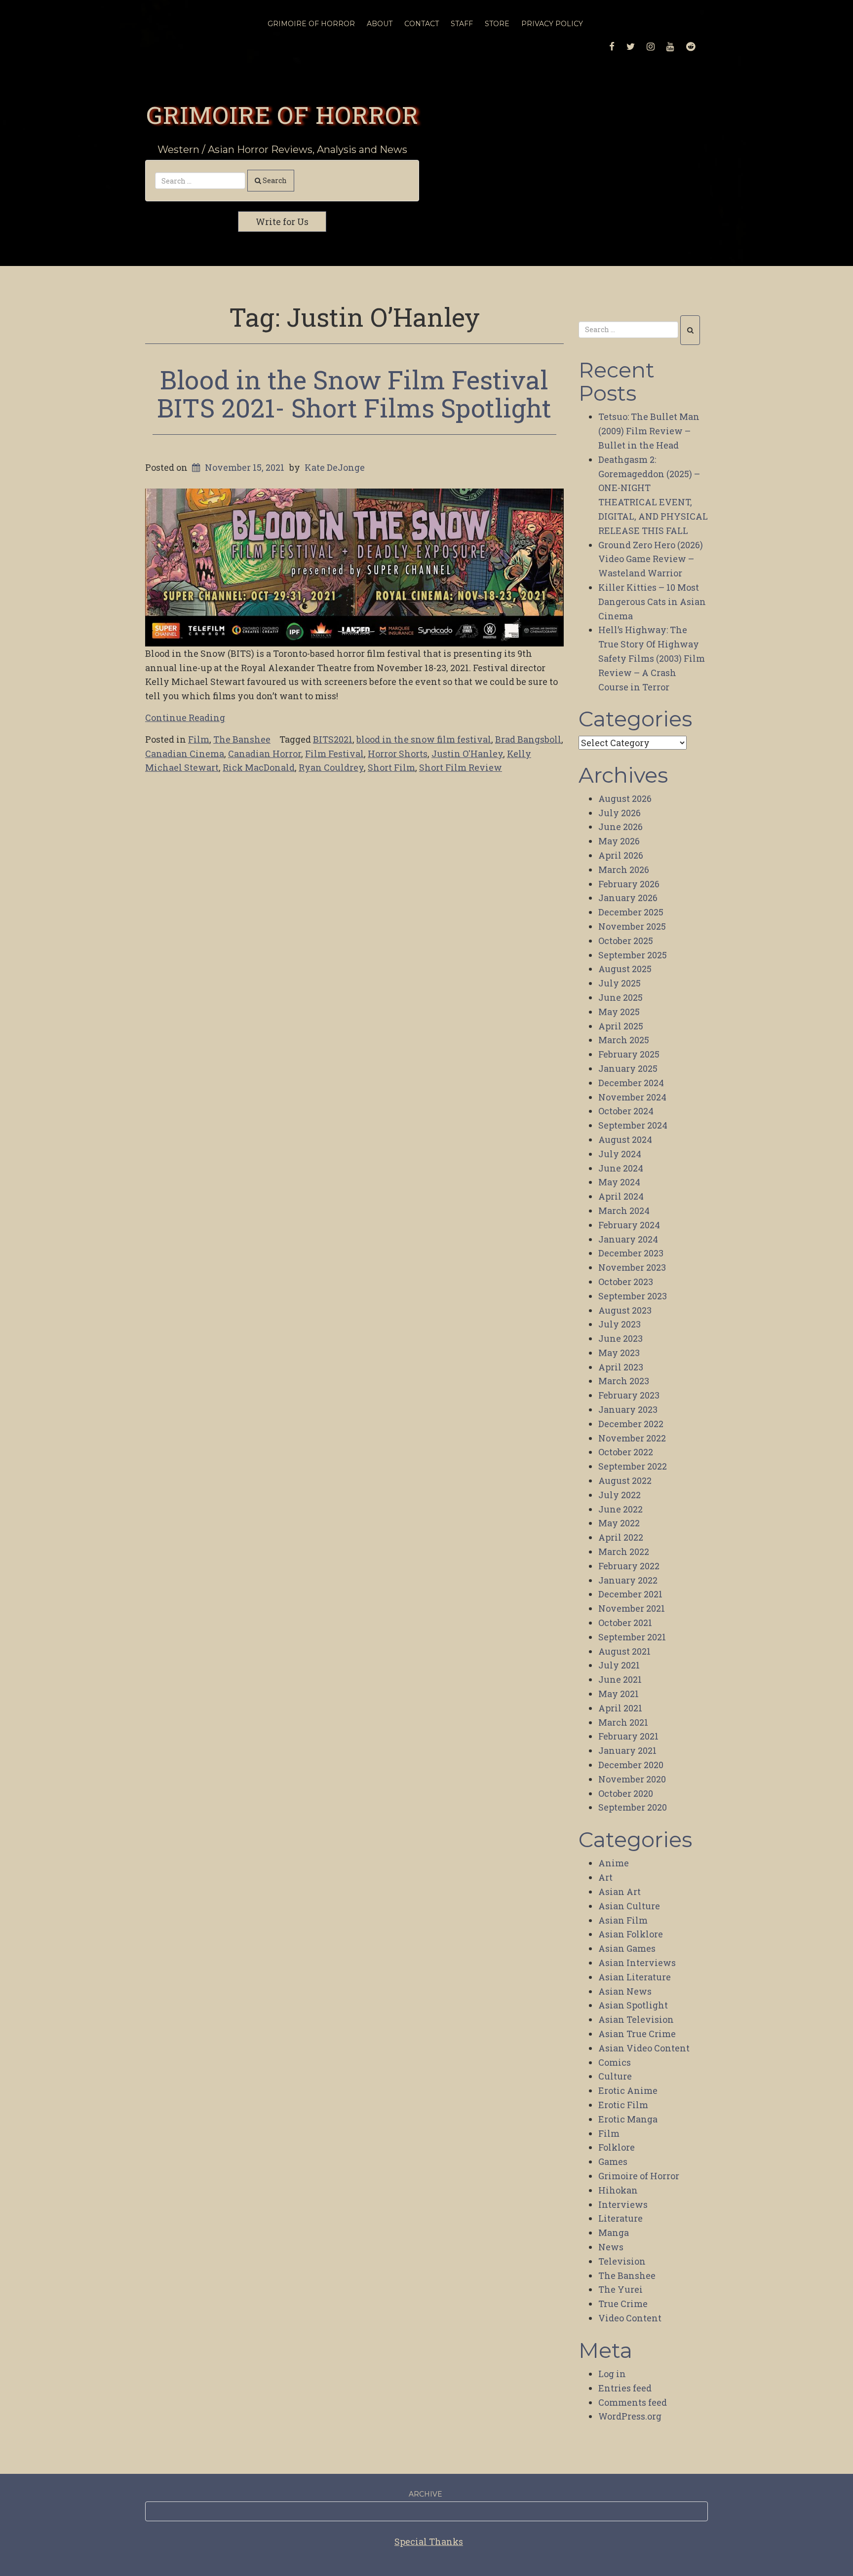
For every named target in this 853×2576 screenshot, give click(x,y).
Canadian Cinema (185, 754)
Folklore (617, 2147)
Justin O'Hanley (467, 754)
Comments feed (633, 2402)
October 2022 (626, 1452)
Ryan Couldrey (331, 767)
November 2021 (632, 1608)
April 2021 (620, 1708)
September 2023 (633, 1296)
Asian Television (636, 2019)
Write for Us (282, 222)
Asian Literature (635, 1977)
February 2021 (628, 1736)
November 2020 (632, 1779)
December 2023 (631, 1253)
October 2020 (626, 1793)
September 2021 (632, 1637)
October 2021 (625, 1623)
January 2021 (627, 1750)
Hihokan (618, 2190)
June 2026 (620, 827)
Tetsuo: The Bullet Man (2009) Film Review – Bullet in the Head (649, 431)
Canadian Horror (265, 754)
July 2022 (620, 1495)
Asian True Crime (637, 2034)
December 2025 (631, 912)
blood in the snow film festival (424, 739)
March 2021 (623, 1722)
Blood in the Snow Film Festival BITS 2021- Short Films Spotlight (354, 394)
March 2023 (624, 1381)
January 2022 (628, 1580)
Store (497, 24)
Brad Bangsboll (528, 739)
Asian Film (623, 1920)
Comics (615, 2062)
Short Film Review (461, 767)
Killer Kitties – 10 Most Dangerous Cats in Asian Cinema (652, 602)
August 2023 (625, 1310)
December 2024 (631, 1083)
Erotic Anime (628, 2090)
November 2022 (632, 1438)
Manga (614, 2233)
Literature (620, 2218)
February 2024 (629, 1225)
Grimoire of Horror (282, 114)
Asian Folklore (631, 1934)
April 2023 (621, 1367)
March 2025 (624, 1040)
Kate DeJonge (335, 467)
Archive (426, 2494)
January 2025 (628, 1068)
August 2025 (625, 969)
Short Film (391, 767)
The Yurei (620, 2289)
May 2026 (619, 841)
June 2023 (620, 1338)
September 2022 (633, 1466)
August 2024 (625, 1139)
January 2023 (628, 1409)
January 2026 (628, 898)
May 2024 (619, 1182)
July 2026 (620, 813)
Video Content (630, 2318)
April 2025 (621, 1026)
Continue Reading (185, 718)
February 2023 (629, 1395)
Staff (462, 24)
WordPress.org (630, 2416)
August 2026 (625, 798)
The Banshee (242, 739)
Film (199, 739)
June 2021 (620, 1679)
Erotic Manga (628, 2119)
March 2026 (624, 870)
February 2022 (629, 1566)
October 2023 (626, 1282)
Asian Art (620, 1892)
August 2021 (624, 1651)
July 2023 (620, 1324)
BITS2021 (333, 739)
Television (622, 2261)
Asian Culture (629, 1906)
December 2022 (631, 1424)
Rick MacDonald (259, 767)
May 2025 (619, 1012)
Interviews (623, 2204)
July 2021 (619, 1665)
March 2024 (624, 1211)
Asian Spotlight (633, 2005)
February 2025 (629, 1054)
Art (605, 1877)
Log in (612, 2374)
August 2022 (625, 1480)
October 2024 (626, 1111)
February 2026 (629, 884)
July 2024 (620, 1154)
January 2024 (628, 1239)
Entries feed (625, 2388)
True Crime (623, 2304)
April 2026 (621, 855)
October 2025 (626, 941)
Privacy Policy (552, 24)
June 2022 (620, 1509)
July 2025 (620, 983)
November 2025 (632, 926)
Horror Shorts (398, 754)
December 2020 (631, 1765)
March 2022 (624, 1552)
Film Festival (334, 754)
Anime (614, 1863)
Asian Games (627, 1948)
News (611, 2247)
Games (613, 2161)
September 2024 (633, 1125)
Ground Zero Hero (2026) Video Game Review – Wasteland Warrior (651, 559)
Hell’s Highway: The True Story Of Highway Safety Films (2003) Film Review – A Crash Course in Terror (652, 658)
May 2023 (619, 1353)
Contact (422, 24)
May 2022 (619, 1523)
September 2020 (633, 1807)
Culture (615, 2076)
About (380, 24)
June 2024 (621, 1168)
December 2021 (630, 1594)
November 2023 (632, 1267)
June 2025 (620, 997)
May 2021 (619, 1694)
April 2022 (621, 1537)
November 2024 (632, 1097)
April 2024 (621, 1196)
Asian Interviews (637, 1963)
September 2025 (633, 955)
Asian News (625, 1991)
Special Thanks (429, 2541)
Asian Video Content (644, 2048)
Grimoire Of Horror (311, 24)
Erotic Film (623, 2105)
